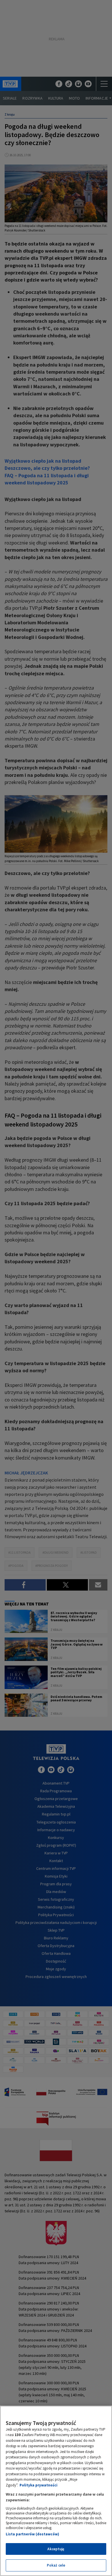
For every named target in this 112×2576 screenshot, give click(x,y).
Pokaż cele (56, 2565)
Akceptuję (56, 2549)
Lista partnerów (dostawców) (32, 2534)
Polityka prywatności (38, 2485)
